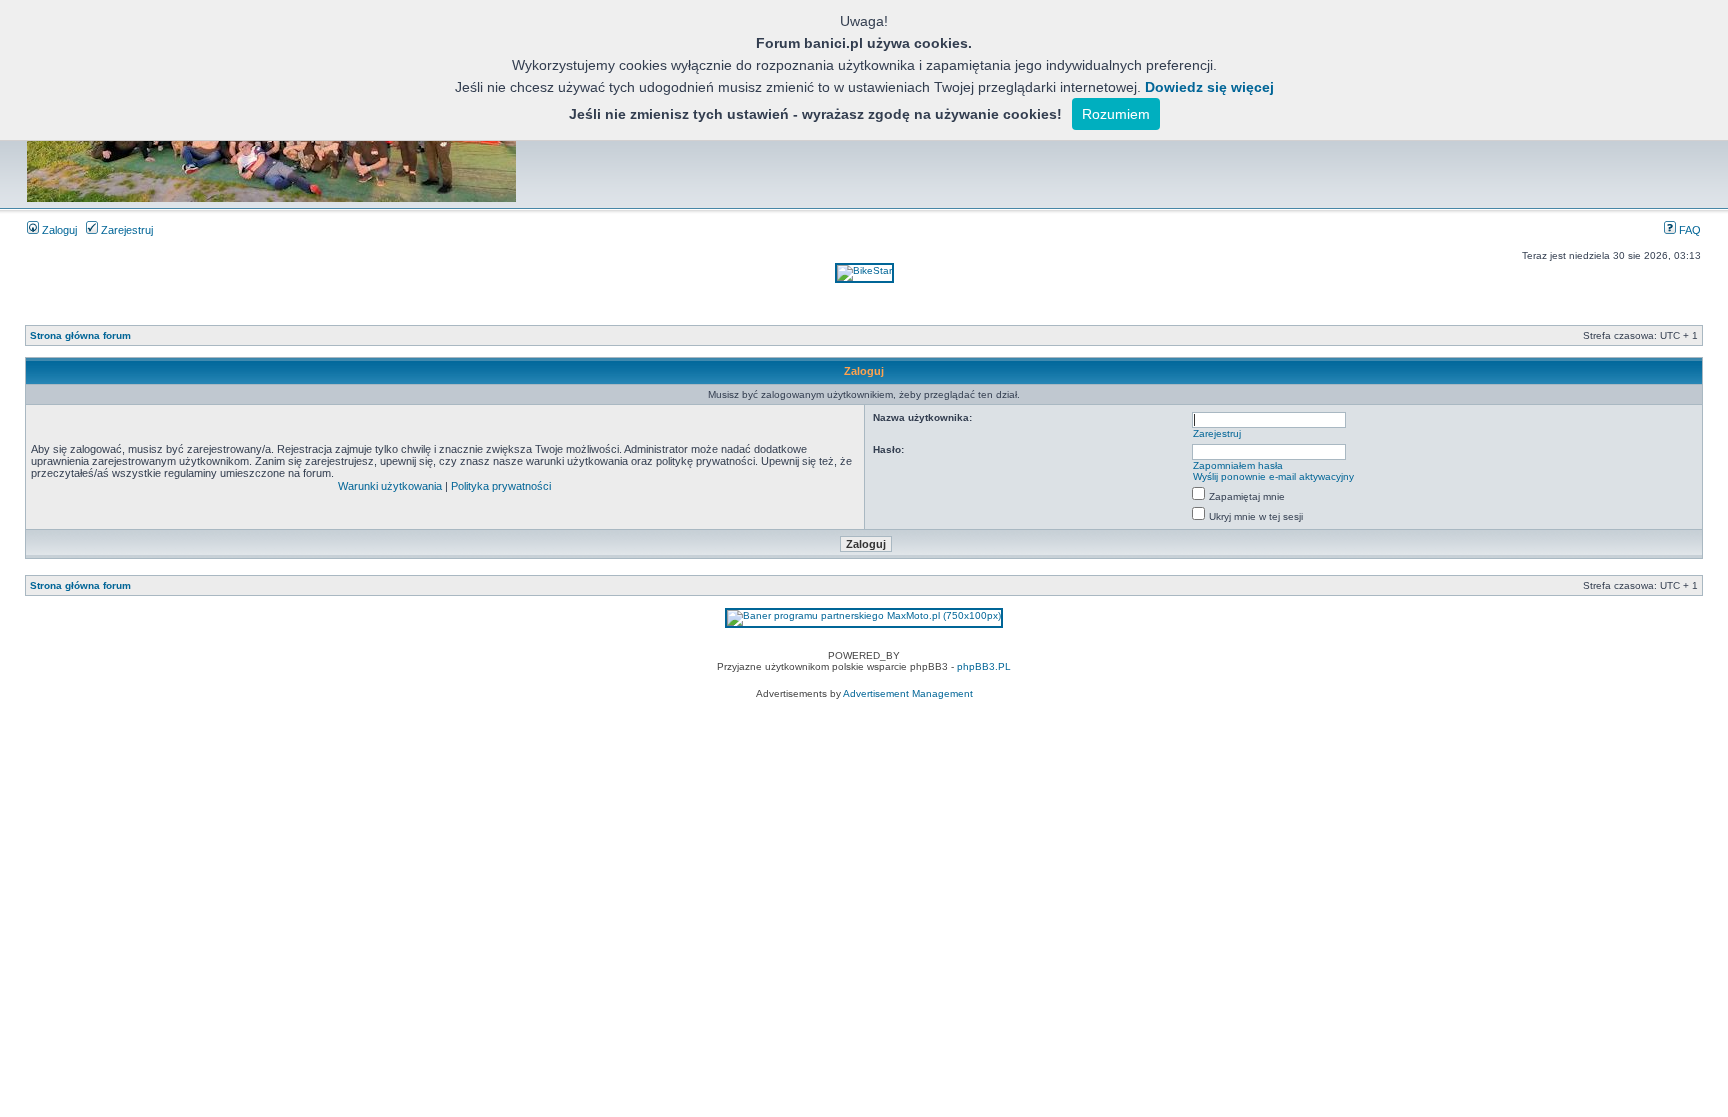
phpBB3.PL (984, 666)
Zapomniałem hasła (1238, 465)
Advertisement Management (908, 693)
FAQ (1688, 230)
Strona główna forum (80, 335)
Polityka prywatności (501, 486)
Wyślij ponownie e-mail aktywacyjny (1273, 476)
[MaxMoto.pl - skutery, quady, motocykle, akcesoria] (864, 615)
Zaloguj (58, 230)
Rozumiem (1116, 114)
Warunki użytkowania (390, 486)
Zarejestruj (125, 230)
